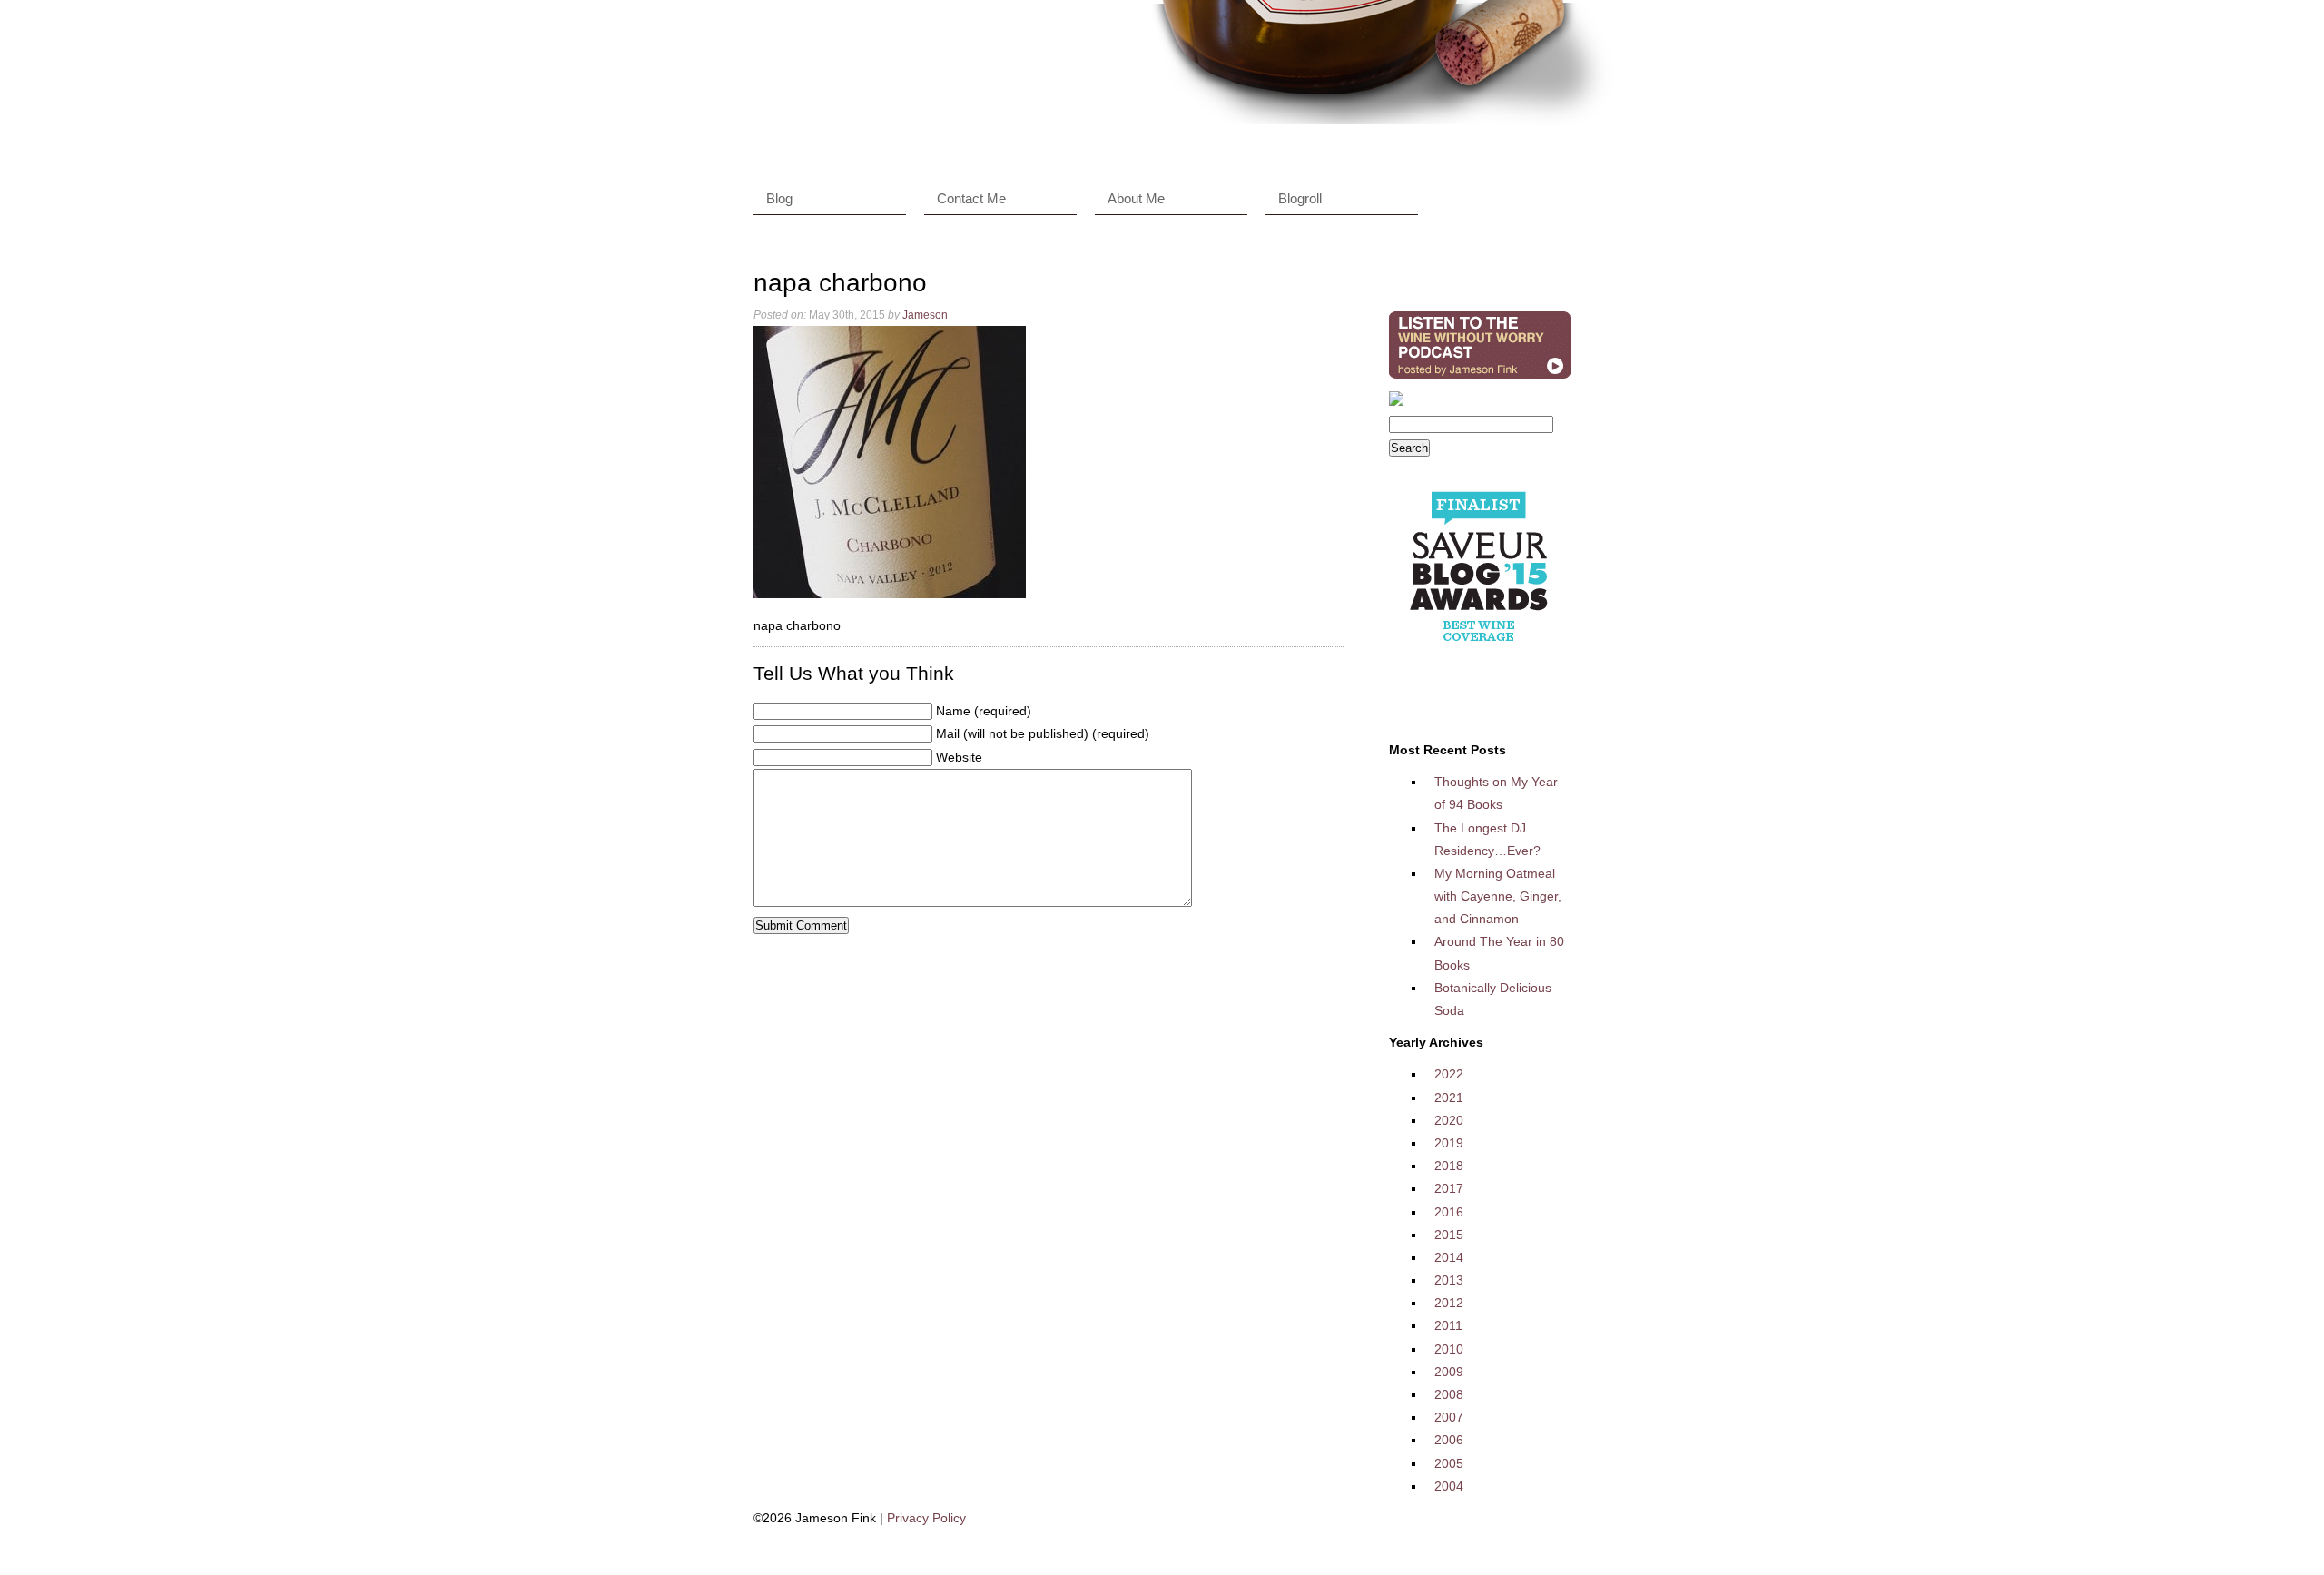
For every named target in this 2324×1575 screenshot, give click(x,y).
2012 (1449, 1303)
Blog (779, 198)
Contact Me (971, 198)
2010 (1449, 1349)
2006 (1449, 1440)
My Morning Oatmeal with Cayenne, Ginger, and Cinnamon (1498, 896)
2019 (1449, 1143)
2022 (1449, 1074)
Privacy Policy (926, 1518)
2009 (1449, 1372)
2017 (1449, 1188)
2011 (1448, 1325)
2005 (1449, 1463)
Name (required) (984, 711)
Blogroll (1300, 198)
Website (959, 757)
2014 (1449, 1257)
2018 (1449, 1166)
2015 (1449, 1235)
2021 (1449, 1098)
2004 (1449, 1486)
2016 (1449, 1212)
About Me (1136, 198)
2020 (1449, 1120)
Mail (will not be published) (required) (1043, 733)
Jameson (925, 315)
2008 (1449, 1394)
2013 (1449, 1280)
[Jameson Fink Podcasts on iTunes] (1480, 379)
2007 (1449, 1417)
